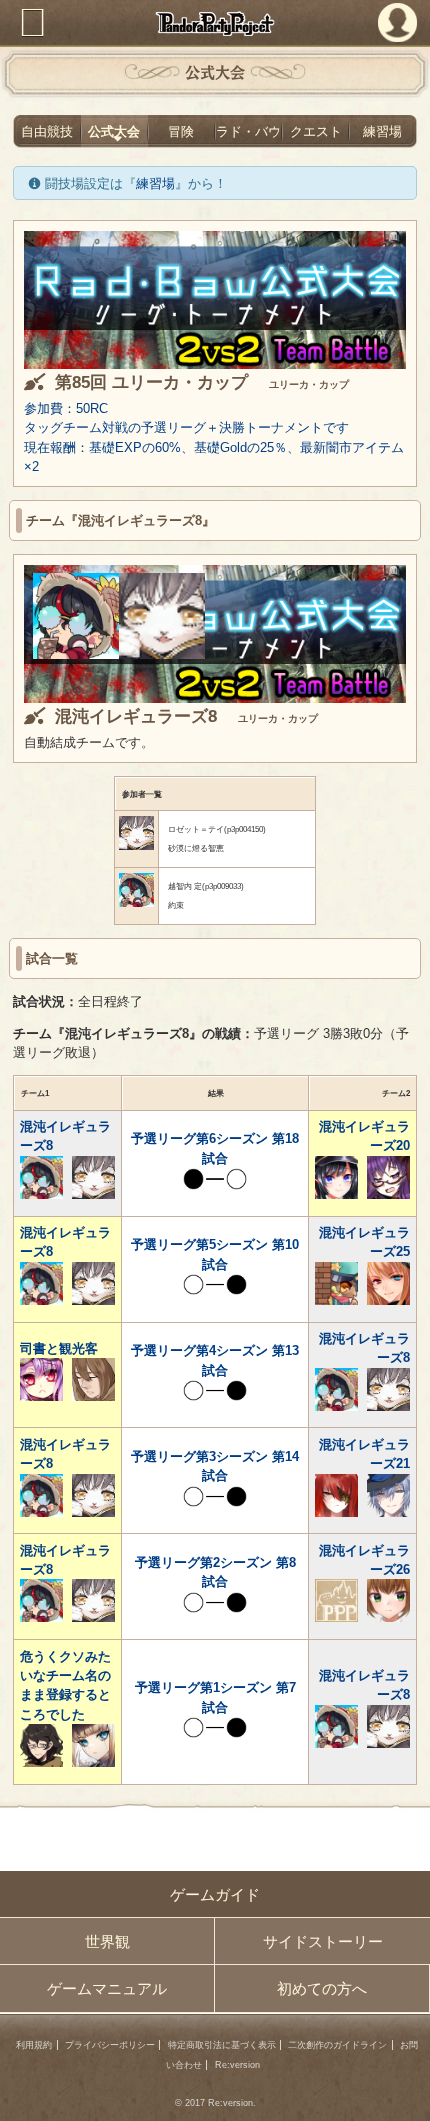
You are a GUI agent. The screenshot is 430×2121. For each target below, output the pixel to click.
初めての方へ (322, 1988)
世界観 (107, 1941)
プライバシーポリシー (110, 2045)
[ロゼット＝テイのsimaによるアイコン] (162, 654)
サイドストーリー (323, 1941)
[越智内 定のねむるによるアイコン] (76, 654)
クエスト (316, 131)
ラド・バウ (248, 131)
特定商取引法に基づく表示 (222, 2045)
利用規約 (34, 2045)
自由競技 (47, 131)
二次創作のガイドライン (337, 2045)
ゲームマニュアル (107, 1988)
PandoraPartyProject (215, 23)
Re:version (237, 2065)
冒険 (181, 131)
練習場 (382, 131)
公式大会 (114, 131)
